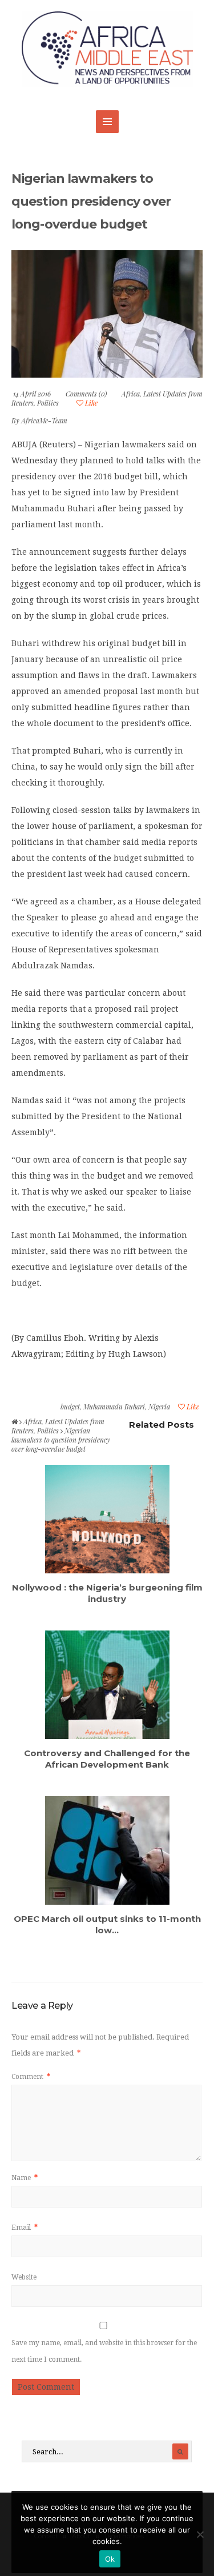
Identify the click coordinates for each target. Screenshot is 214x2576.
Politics (48, 403)
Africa (131, 394)
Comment (31, 2077)
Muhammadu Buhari (114, 1407)
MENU (107, 122)
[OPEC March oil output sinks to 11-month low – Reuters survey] (107, 1850)
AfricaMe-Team (44, 420)
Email (25, 2228)
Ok (110, 2559)
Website (24, 2277)
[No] (200, 2534)
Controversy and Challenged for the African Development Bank (107, 1759)
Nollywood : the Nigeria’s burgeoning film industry (107, 1593)
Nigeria (159, 1407)
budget (70, 1407)
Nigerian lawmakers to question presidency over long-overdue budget (91, 201)
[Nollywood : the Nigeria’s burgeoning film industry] (107, 1519)
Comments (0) (86, 394)
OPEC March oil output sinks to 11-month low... (107, 1924)
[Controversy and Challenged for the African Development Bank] (107, 1685)
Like (90, 403)
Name (25, 2178)
